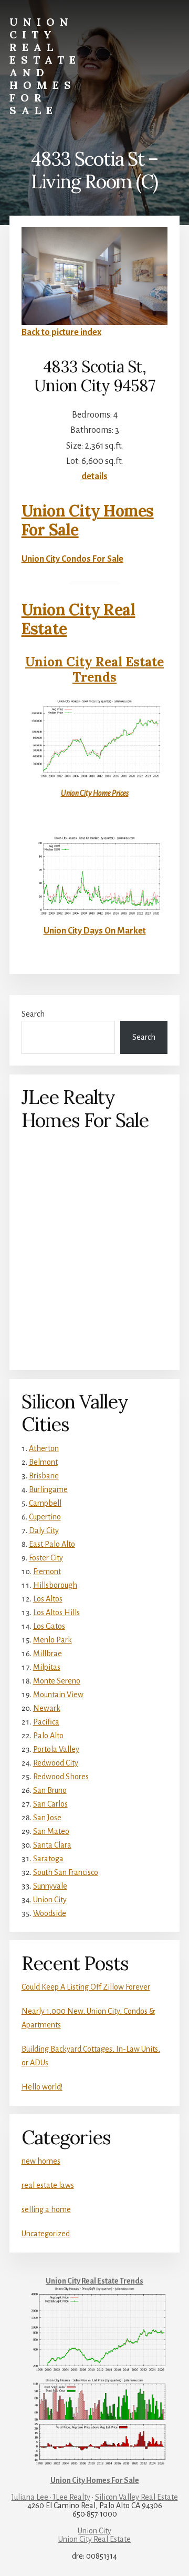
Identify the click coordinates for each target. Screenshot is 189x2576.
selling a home (46, 2209)
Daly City (44, 1530)
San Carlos (50, 1804)
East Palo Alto (52, 1544)
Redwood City (56, 1763)
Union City (50, 1900)
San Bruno (50, 1790)
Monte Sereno (57, 1681)
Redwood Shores (61, 1777)
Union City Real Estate (78, 619)
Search (33, 1014)
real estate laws (48, 2185)
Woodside (50, 1913)
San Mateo (51, 1831)
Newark (47, 1708)
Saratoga (48, 1859)
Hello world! (42, 2087)
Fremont (47, 1571)
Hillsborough (55, 1585)
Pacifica (46, 1722)
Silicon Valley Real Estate (136, 2497)
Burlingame (48, 1489)
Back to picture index (61, 332)
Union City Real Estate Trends (94, 670)
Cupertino (45, 1517)
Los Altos (48, 1599)
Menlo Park (52, 1640)
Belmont (43, 1462)
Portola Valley (56, 1749)
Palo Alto (48, 1736)
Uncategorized (46, 2234)
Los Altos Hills (56, 1612)
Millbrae (48, 1654)
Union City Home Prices (95, 793)
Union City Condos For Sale (72, 559)
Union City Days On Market (95, 931)
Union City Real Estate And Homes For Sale (45, 66)
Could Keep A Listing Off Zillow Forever (86, 1987)
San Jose (47, 1818)
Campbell (45, 1503)
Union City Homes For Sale (88, 520)
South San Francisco (66, 1872)
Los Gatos (49, 1626)
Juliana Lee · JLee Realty (51, 2497)
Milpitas (47, 1667)
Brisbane (44, 1476)
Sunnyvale (50, 1886)
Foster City (46, 1558)
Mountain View (58, 1695)
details (94, 476)
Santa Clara (52, 1845)
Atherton (44, 1448)
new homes (41, 2161)
